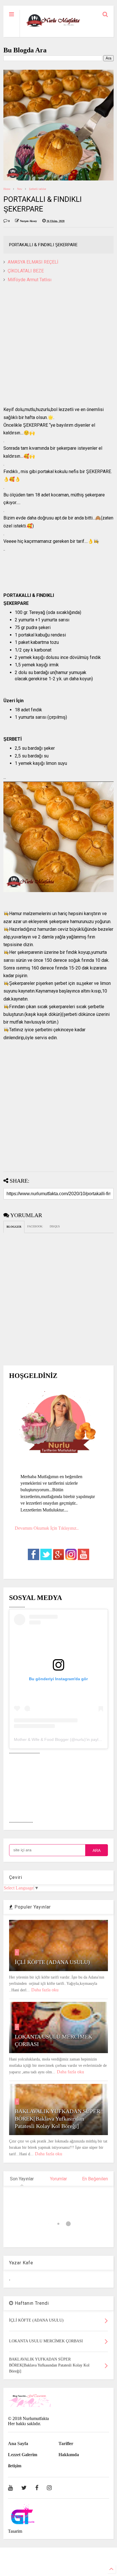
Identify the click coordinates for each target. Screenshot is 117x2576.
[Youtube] (10, 2488)
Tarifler (66, 2443)
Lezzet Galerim (23, 2455)
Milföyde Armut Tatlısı (30, 280)
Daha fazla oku (45, 1990)
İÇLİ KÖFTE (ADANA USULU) (52, 1962)
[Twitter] (24, 2488)
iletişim (15, 2466)
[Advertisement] (58, 347)
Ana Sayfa (18, 2443)
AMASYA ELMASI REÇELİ (33, 262)
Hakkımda (69, 2455)
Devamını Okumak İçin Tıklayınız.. (47, 1528)
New (20, 189)
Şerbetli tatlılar (37, 189)
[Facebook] (37, 2488)
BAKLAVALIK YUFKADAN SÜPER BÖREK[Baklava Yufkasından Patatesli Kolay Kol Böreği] (58, 2119)
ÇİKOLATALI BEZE (26, 271)
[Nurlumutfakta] (53, 27)
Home (7, 189)
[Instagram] (49, 2488)
